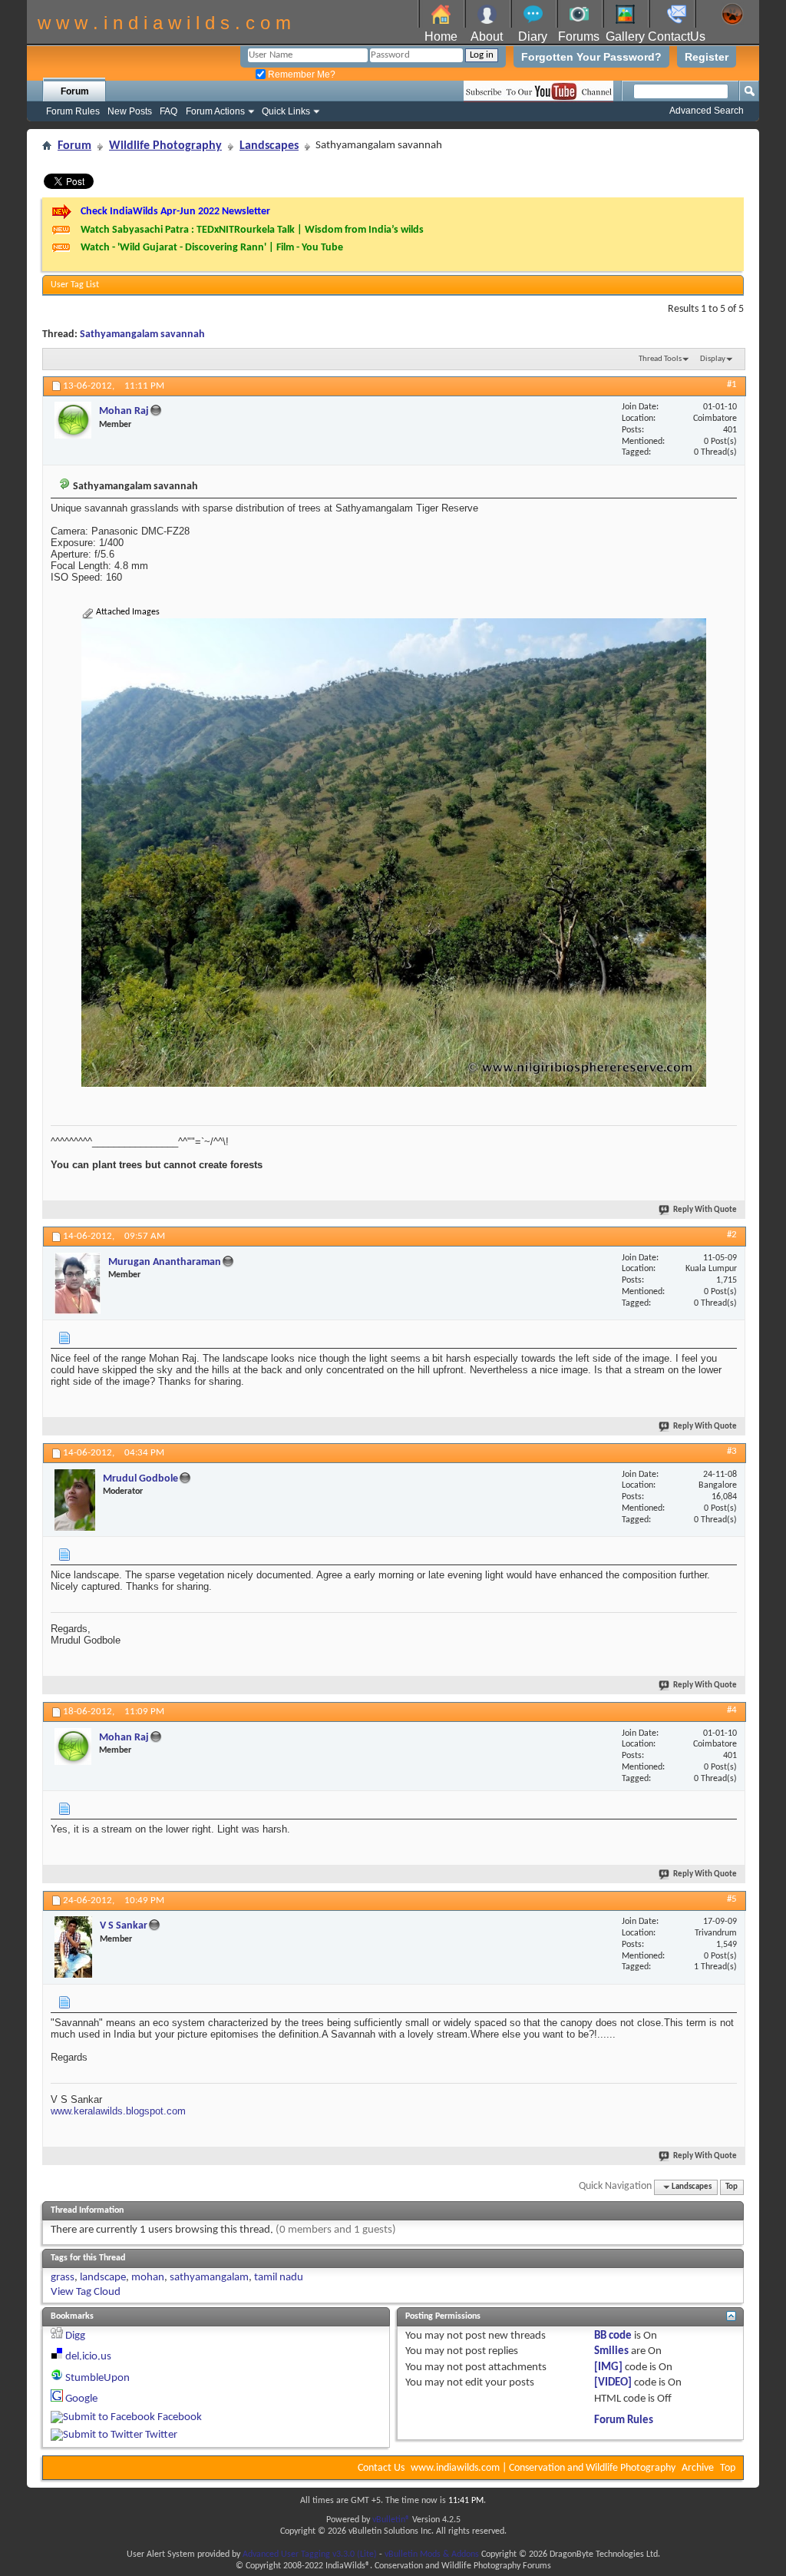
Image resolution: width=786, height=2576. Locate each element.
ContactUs (677, 36)
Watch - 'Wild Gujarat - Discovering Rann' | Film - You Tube (212, 248)
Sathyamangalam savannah (142, 334)
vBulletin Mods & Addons (432, 2554)
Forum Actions (215, 111)
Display (713, 359)
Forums (579, 36)
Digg (75, 2336)
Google (81, 2399)
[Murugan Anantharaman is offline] (78, 1283)
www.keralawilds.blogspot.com (118, 2111)
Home (441, 36)
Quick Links (286, 111)
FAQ (168, 111)
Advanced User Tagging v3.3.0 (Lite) (310, 2554)
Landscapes (269, 146)
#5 (732, 1899)
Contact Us (381, 2468)
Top (732, 2187)
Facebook (180, 2417)
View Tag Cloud (86, 2292)
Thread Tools (660, 359)
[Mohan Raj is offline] (73, 420)
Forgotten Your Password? (591, 57)
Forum (75, 91)
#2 (732, 1235)
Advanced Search (707, 111)
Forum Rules (73, 111)
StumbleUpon (97, 2378)
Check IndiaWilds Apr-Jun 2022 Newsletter (175, 212)
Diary (533, 36)
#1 (732, 384)
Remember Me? (301, 74)
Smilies (611, 2351)
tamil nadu (279, 2278)
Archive (698, 2468)
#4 (732, 1710)
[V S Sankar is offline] (73, 1947)
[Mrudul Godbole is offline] (75, 1500)
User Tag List (75, 285)
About (487, 36)
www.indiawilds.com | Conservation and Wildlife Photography (543, 2468)
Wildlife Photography (165, 146)
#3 (732, 1451)
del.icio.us (88, 2357)
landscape (103, 2278)
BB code (613, 2336)
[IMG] (608, 2367)
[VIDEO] (613, 2383)
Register (707, 57)
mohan (148, 2278)
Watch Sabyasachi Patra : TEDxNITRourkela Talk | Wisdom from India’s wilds (252, 230)
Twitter (161, 2435)
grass (63, 2278)
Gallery (625, 36)
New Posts (130, 111)
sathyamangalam (209, 2278)
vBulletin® (391, 2520)
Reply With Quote (705, 1210)
